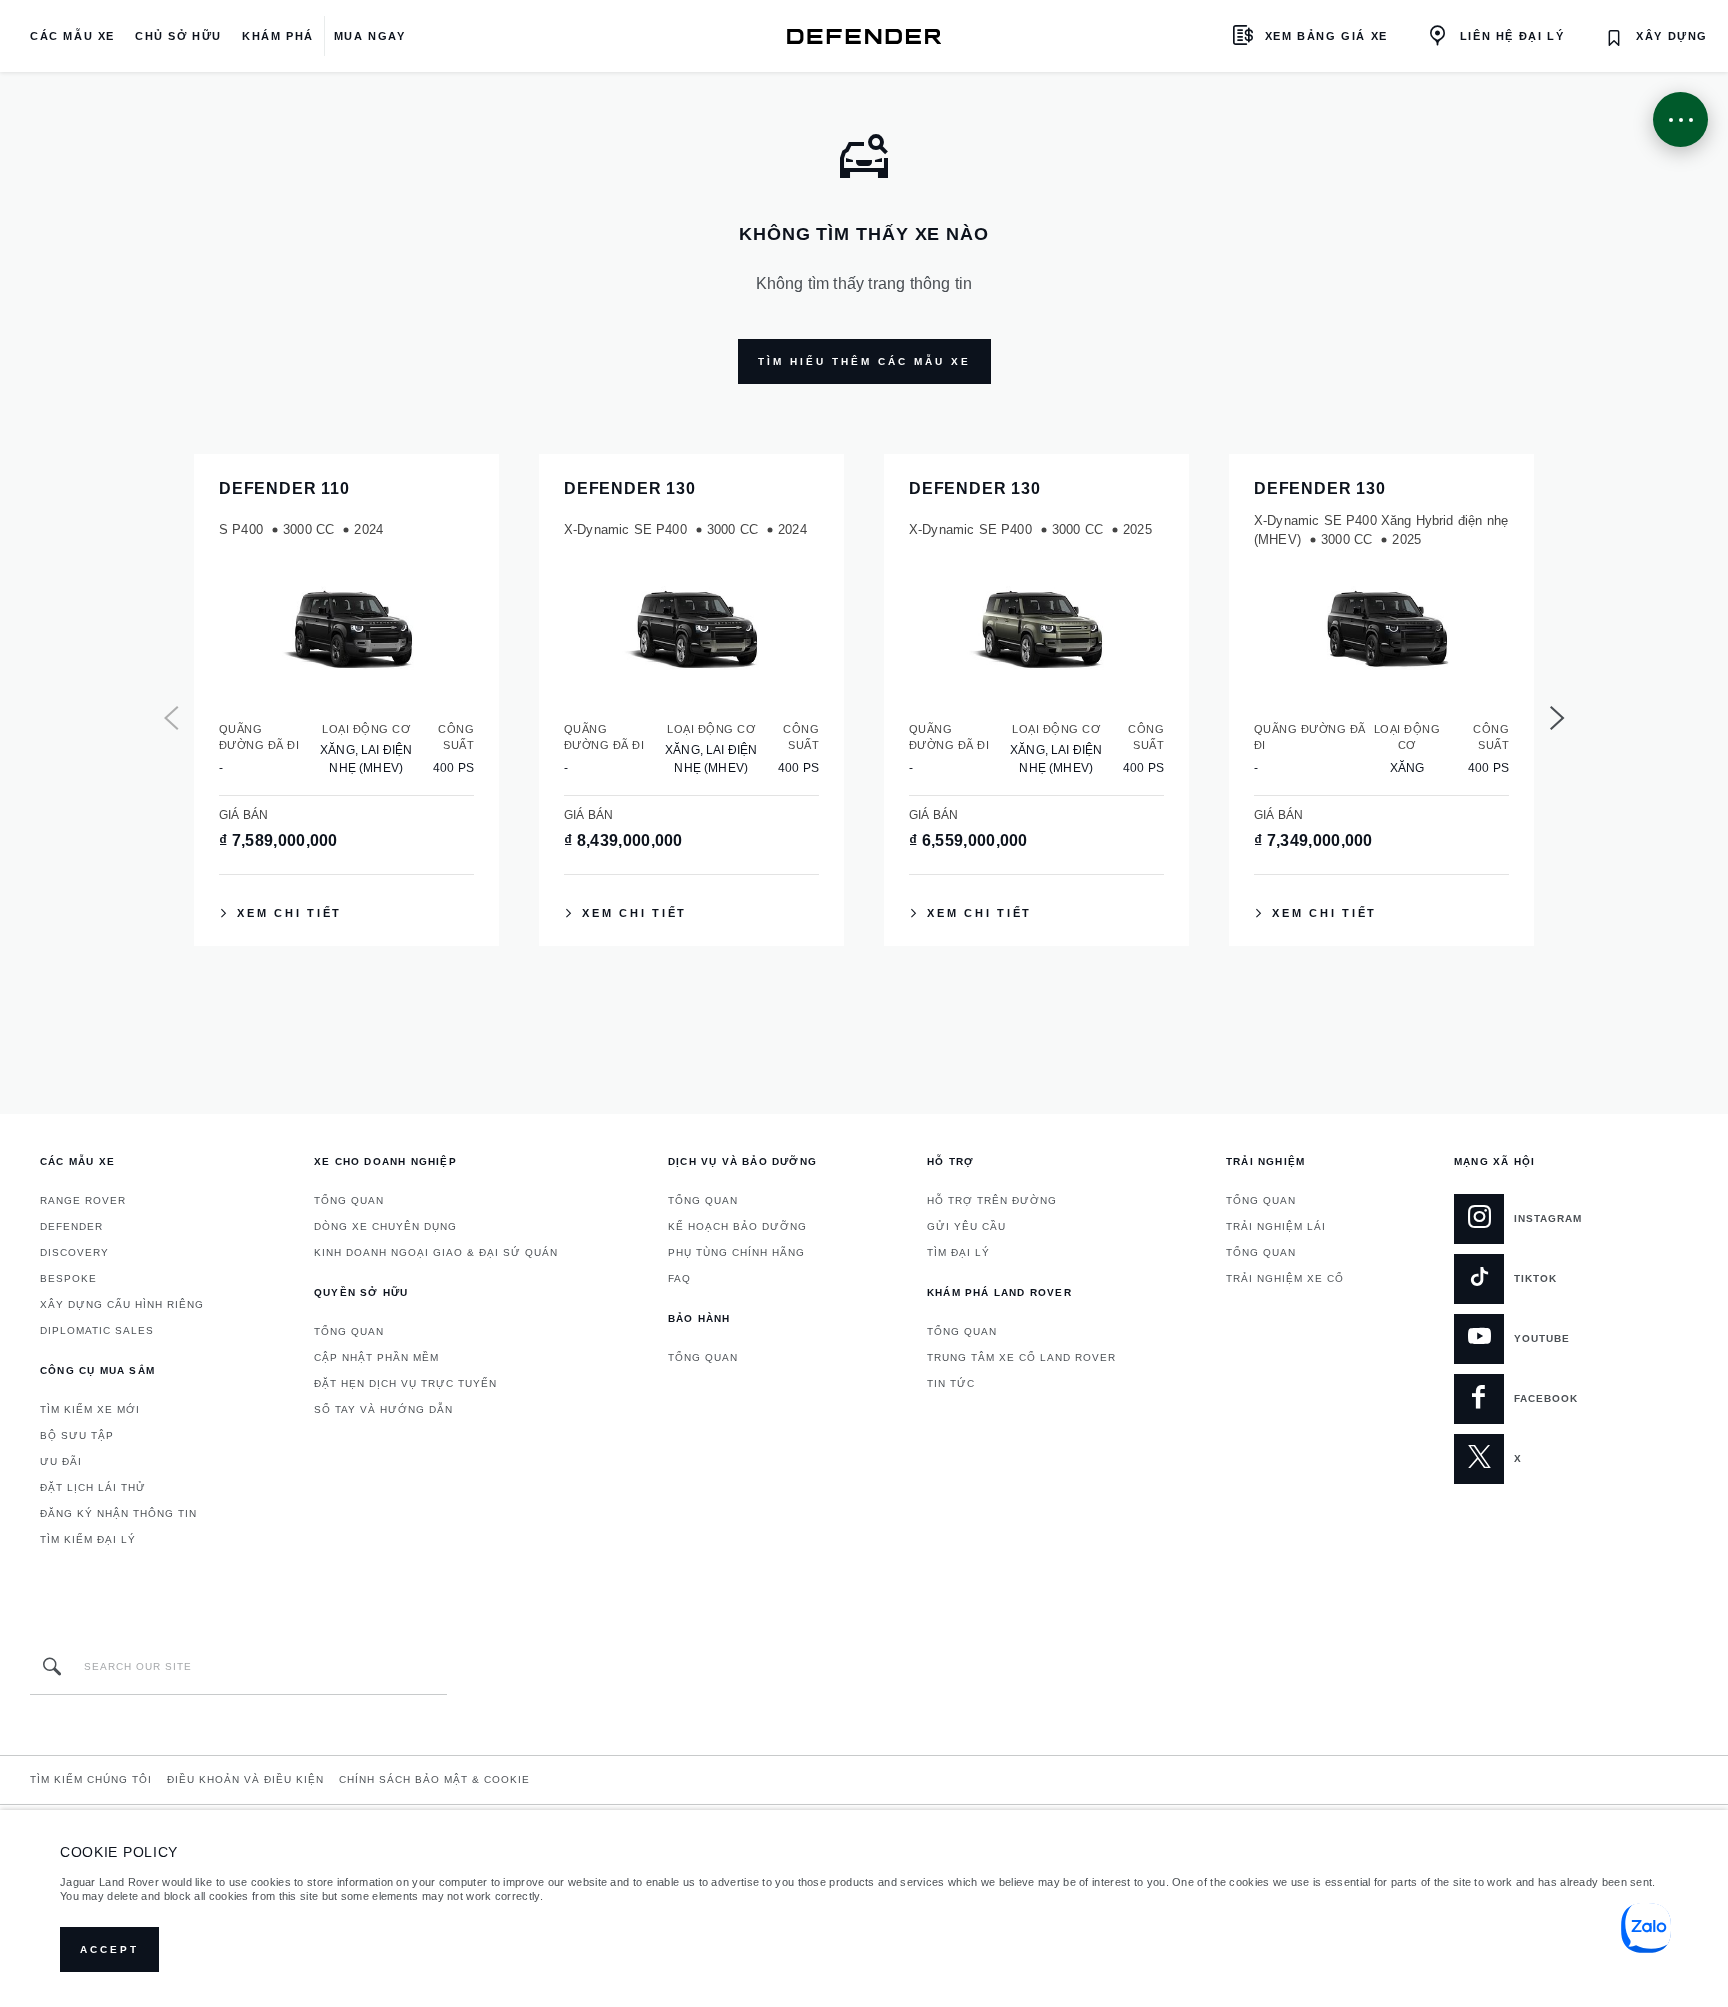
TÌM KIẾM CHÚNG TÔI (91, 1779)
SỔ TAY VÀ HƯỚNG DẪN (383, 1409)
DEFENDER (71, 1226)
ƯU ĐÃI (61, 1461)
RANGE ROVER (83, 1200)
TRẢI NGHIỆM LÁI (1276, 1226)
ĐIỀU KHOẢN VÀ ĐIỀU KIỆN (245, 1779)
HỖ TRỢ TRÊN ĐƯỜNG (992, 1200)
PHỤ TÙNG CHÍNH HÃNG (736, 1252)
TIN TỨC (951, 1383)
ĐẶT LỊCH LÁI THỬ (93, 1487)
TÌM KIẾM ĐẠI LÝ (88, 1539)
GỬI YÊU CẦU (966, 1226)
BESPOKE (68, 1278)
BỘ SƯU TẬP (77, 1435)
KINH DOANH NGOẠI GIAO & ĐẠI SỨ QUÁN (436, 1252)
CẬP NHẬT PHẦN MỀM (376, 1357)
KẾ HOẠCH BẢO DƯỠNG (737, 1226)
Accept (109, 1949)
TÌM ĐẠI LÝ (958, 1252)
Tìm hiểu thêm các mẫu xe (864, 361)
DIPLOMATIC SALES (97, 1330)
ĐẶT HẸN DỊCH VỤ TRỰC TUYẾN (405, 1383)
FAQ (679, 1278)
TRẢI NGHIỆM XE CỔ (1285, 1278)
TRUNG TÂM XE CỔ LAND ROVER (1021, 1357)
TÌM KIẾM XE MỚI (90, 1409)
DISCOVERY (74, 1252)
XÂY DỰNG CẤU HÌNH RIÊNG (122, 1304)
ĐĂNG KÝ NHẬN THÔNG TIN (118, 1513)
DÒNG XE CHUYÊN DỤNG (385, 1226)
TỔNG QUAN (349, 1200)
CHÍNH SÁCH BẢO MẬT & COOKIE (434, 1779)
